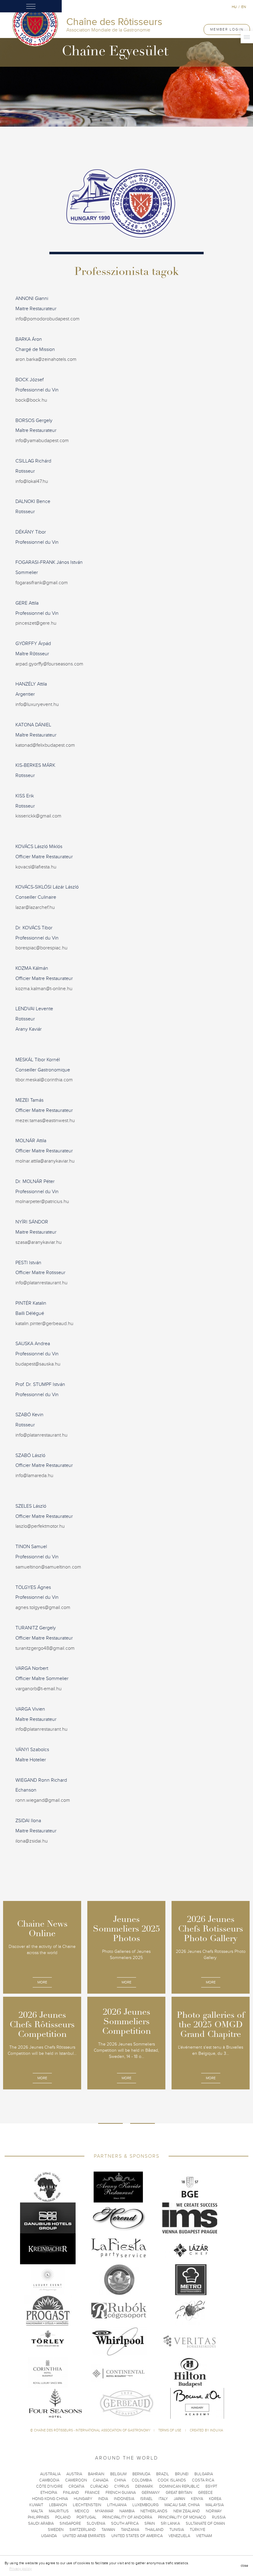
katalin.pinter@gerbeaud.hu (44, 1324)
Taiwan (108, 2530)
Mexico (82, 2511)
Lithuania (117, 2505)
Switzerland (83, 2530)
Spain (150, 2523)
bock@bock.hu (31, 400)
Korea (215, 2499)
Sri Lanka (170, 2523)
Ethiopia (49, 2493)
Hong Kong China (50, 2499)
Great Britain (179, 2493)
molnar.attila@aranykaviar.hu (45, 1161)
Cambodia (49, 2480)
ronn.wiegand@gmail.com (43, 1800)
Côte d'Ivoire (49, 2486)
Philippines (39, 2517)
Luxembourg (145, 2505)
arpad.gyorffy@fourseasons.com (49, 664)
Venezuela (179, 2536)
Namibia (127, 2511)
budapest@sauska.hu (38, 1364)
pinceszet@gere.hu (36, 623)
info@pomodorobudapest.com (48, 319)
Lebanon (58, 2505)
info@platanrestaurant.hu (41, 1283)
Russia (219, 2517)
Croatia (76, 2486)
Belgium (118, 2474)
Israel (146, 2499)
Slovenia (96, 2523)
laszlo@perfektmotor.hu (40, 1526)
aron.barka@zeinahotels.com (46, 359)
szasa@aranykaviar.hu (39, 1242)
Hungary (83, 2499)
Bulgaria (204, 2474)
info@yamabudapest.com (42, 441)
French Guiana (121, 2493)
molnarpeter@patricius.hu (42, 1201)
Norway (214, 2511)
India (103, 2499)
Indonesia (124, 2499)
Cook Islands (172, 2480)
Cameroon (76, 2480)
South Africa (125, 2523)
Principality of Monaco (182, 2517)
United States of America (137, 2536)
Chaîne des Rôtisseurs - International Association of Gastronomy (92, 2430)
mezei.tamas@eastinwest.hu (45, 1121)
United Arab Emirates (84, 2536)
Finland (71, 2493)
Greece (205, 2493)
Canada (101, 2480)
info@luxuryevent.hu (37, 704)
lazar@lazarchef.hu (35, 907)
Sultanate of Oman (205, 2523)
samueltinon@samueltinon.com (48, 1567)
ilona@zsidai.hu (32, 1841)
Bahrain (96, 2474)
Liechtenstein (87, 2505)
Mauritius (59, 2511)
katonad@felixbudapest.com (45, 745)
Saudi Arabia (41, 2523)
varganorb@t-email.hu (39, 1689)
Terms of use (170, 2430)
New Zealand (187, 2511)
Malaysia (215, 2505)
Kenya (197, 2499)
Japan (179, 2499)
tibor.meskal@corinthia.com (44, 1080)
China (120, 2480)
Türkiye (197, 2530)
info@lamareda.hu (34, 1476)
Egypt (211, 2486)
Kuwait (36, 2505)
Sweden (56, 2530)
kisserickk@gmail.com (38, 816)
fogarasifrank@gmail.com (42, 583)
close (244, 2566)
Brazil (163, 2474)
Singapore (70, 2523)
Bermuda (141, 2474)
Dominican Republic (179, 2486)
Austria (74, 2474)
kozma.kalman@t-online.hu (44, 989)
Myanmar (104, 2511)
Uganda (49, 2536)
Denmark (144, 2486)
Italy (163, 2499)
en (244, 7)
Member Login (227, 29)
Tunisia (177, 2530)
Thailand (154, 2530)
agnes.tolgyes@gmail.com (43, 1607)
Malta (37, 2511)
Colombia (142, 2480)
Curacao (99, 2486)
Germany (151, 2493)
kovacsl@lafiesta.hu (36, 867)
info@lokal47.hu (32, 481)
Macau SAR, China (182, 2505)
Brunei (182, 2474)
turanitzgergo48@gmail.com (45, 1648)
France (92, 2493)
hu (234, 7)
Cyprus (122, 2486)
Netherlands (154, 2511)
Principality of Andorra (127, 2517)
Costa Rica (203, 2480)
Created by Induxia (206, 2430)
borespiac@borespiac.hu (41, 948)
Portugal (87, 2517)
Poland (63, 2517)
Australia (50, 2474)
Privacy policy (21, 2569)
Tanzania (130, 2530)
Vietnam (204, 2536)
